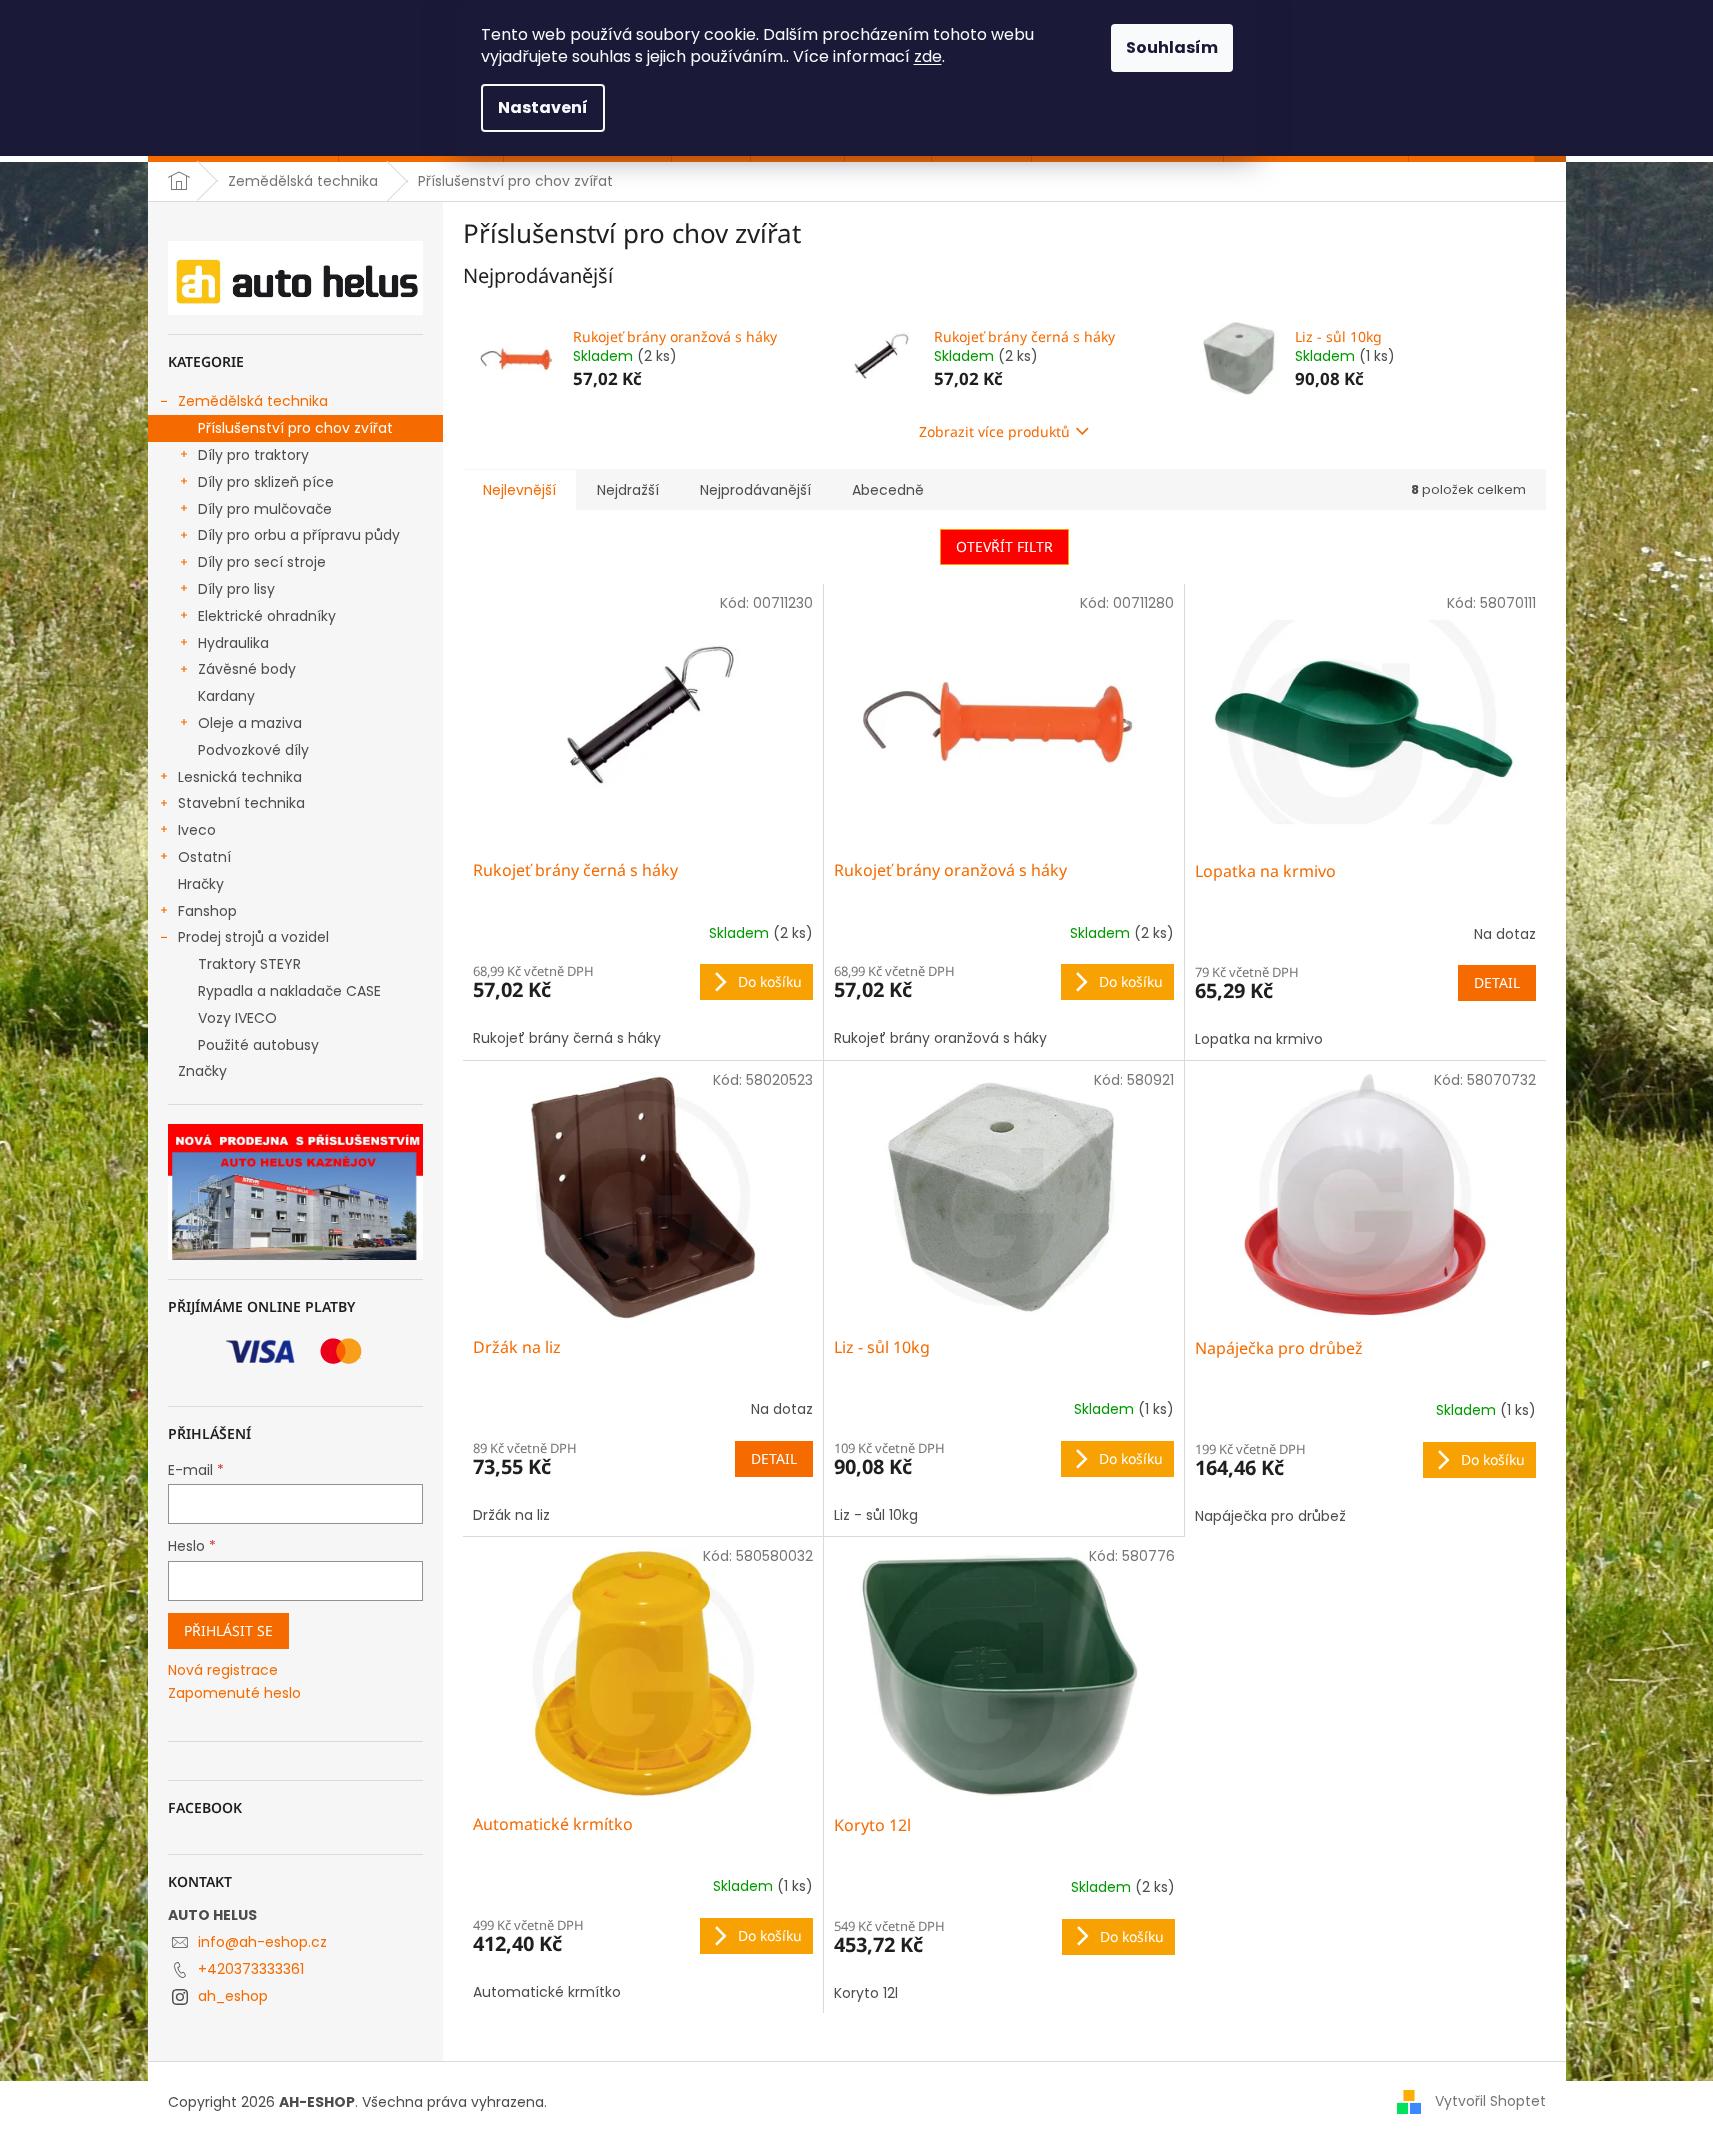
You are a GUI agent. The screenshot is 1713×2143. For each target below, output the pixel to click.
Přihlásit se (228, 1630)
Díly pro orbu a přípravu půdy (299, 535)
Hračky (201, 884)
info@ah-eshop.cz (262, 1942)
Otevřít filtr (1004, 546)
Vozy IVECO (237, 1018)
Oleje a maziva (250, 723)
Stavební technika (241, 803)
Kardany (226, 696)
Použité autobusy (258, 1045)
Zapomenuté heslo (234, 1693)
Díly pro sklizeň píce (266, 482)
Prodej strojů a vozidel (253, 937)
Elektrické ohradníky (267, 616)
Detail (1497, 982)
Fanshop (207, 911)
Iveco (197, 830)
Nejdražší (628, 490)
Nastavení (543, 107)
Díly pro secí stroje (262, 562)
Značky (202, 1071)
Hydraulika (233, 643)
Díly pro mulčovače (265, 509)
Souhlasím (1172, 47)
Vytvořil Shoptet (1490, 2101)
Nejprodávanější (755, 490)
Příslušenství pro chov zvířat (295, 428)
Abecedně (888, 490)
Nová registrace (223, 1670)
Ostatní (204, 857)
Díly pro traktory (253, 455)
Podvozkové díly (253, 750)
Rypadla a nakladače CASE (289, 991)
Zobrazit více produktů (994, 431)
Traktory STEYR (249, 964)
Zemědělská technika (253, 401)
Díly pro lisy (236, 589)
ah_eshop (233, 1996)
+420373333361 (251, 1969)
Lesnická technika (240, 777)
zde (928, 56)
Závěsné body (247, 669)
